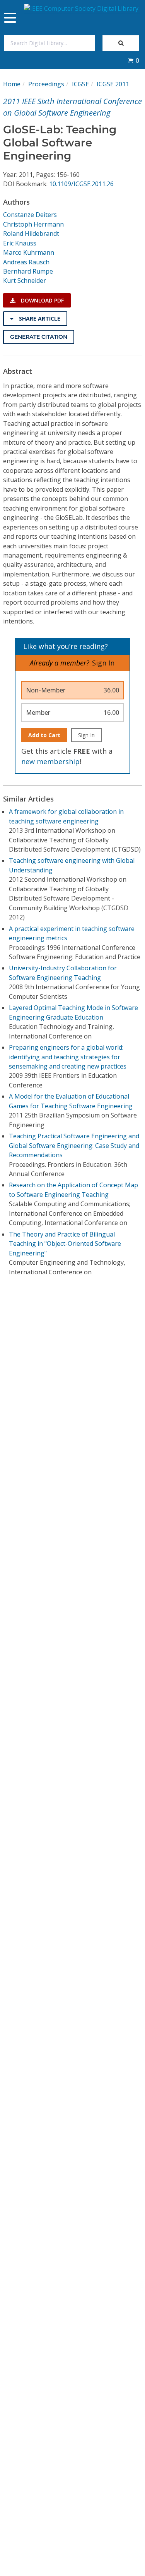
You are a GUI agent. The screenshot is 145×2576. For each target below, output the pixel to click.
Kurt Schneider (25, 281)
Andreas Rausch (26, 262)
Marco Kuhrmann (29, 252)
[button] (133, 60)
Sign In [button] (103, 663)
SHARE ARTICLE (39, 318)
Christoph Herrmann (33, 224)
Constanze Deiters (30, 215)
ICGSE (80, 84)
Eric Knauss (20, 243)
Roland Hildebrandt (31, 234)
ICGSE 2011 (113, 84)
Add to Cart (44, 735)
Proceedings (46, 84)
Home (12, 84)
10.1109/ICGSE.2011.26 (81, 184)
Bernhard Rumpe (28, 271)
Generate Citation (39, 337)
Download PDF (42, 300)
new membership (50, 761)
